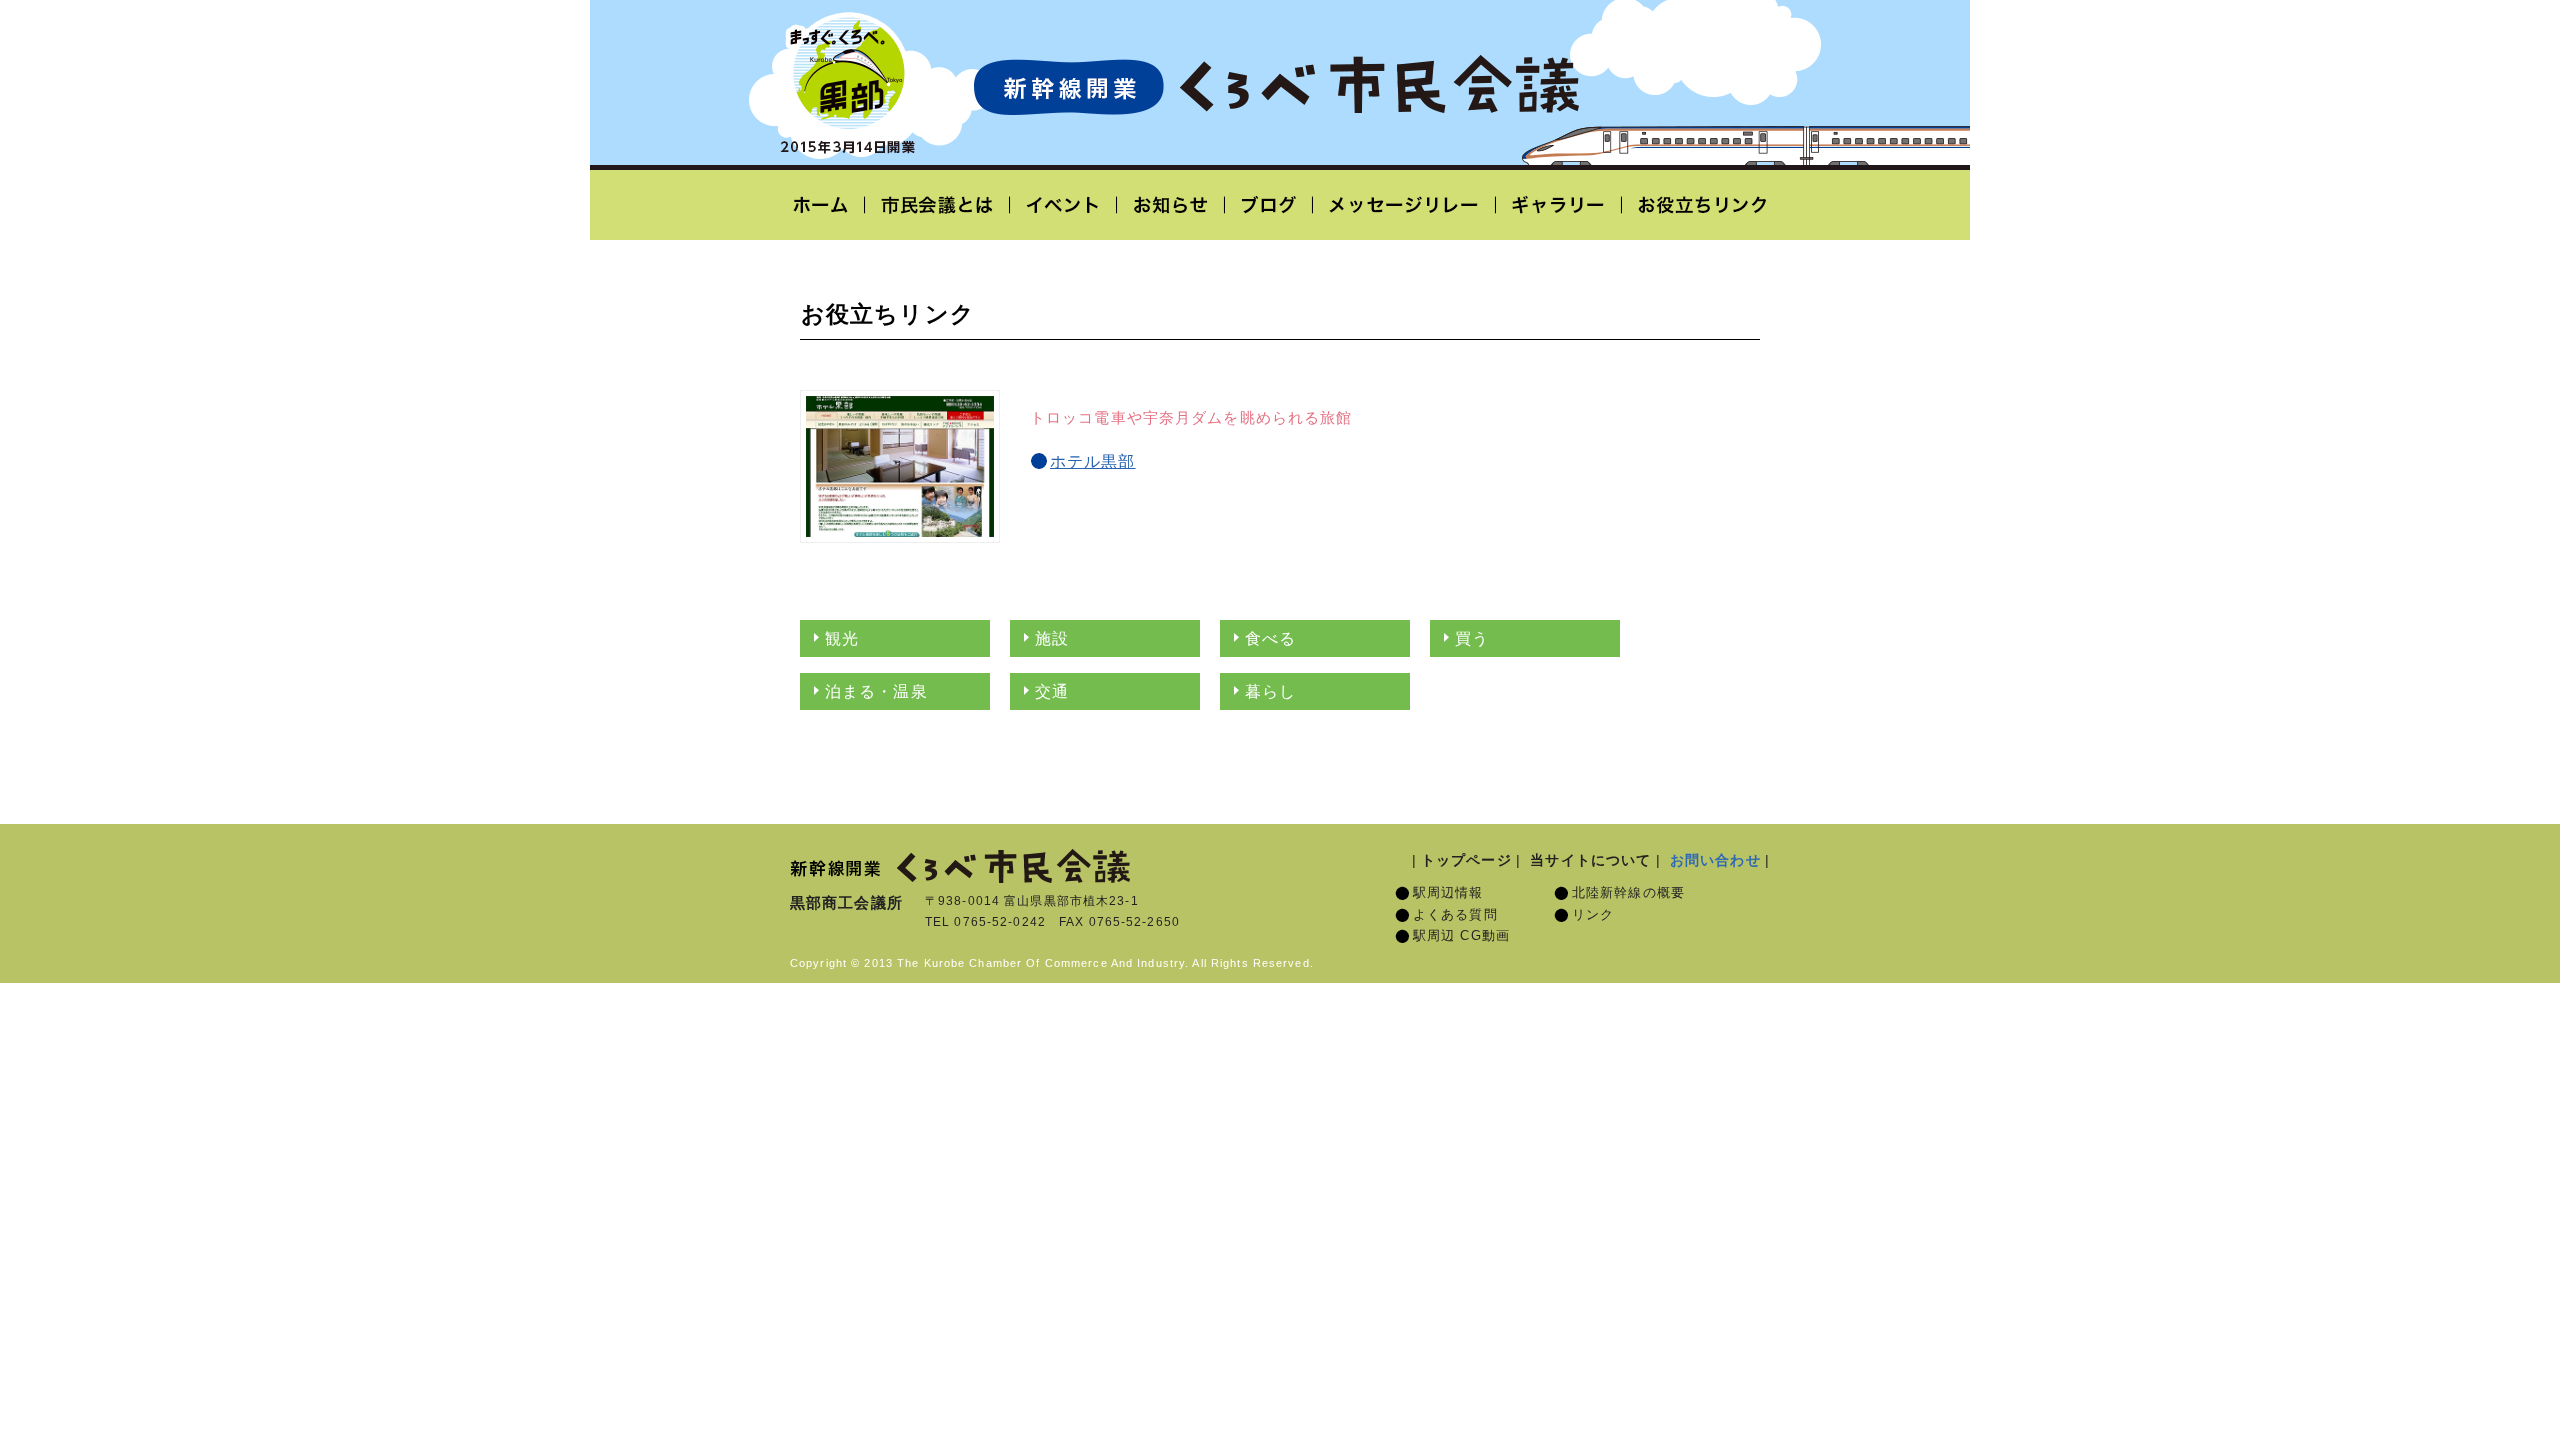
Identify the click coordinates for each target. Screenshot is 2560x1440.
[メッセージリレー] (1404, 205)
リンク (1593, 915)
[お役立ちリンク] (1696, 205)
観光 (842, 638)
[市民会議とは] (937, 205)
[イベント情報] (1063, 205)
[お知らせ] (1171, 205)
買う (1472, 638)
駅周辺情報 (1448, 893)
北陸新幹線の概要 (1628, 893)
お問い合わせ (1715, 860)
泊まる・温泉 (876, 691)
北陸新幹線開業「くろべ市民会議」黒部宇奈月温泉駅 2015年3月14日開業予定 (1276, 86)
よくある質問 (1455, 915)
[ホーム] (827, 205)
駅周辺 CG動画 (1461, 936)
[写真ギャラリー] (1559, 205)
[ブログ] (1269, 205)
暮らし (1270, 691)
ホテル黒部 (1093, 461)
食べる (1270, 638)
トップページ (1466, 860)
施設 (1052, 638)
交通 (1052, 691)
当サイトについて (1590, 860)
